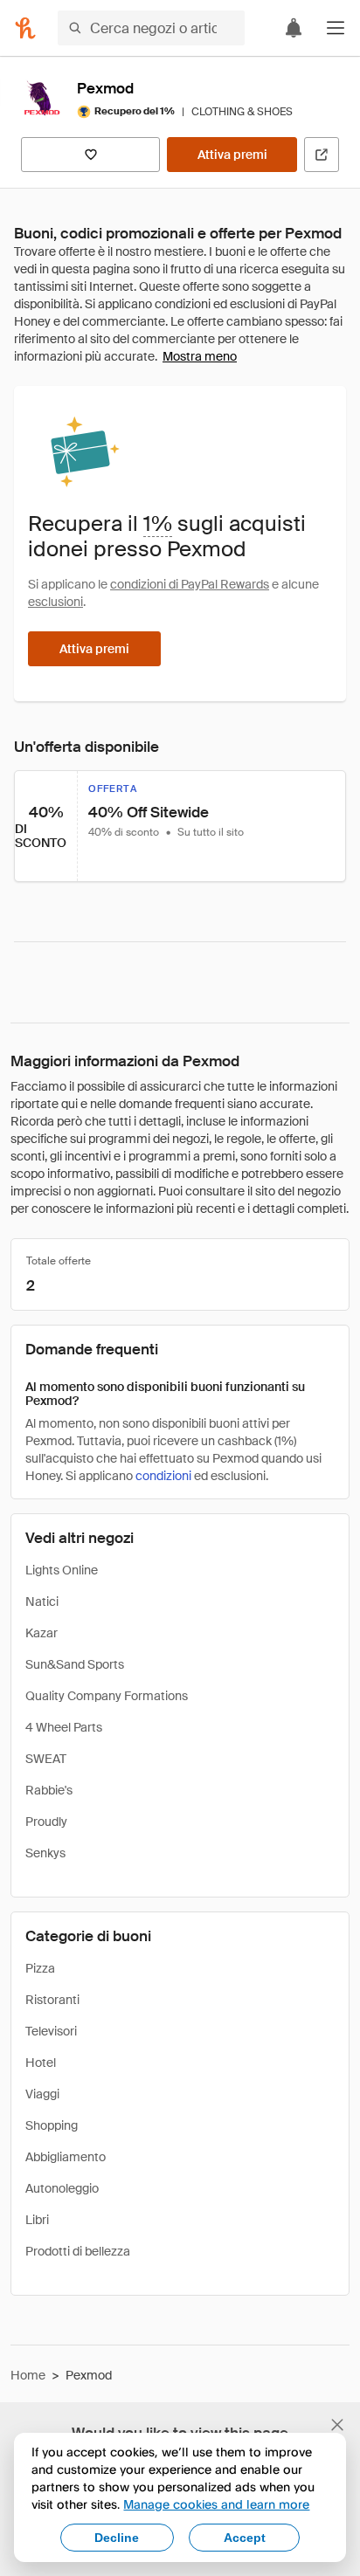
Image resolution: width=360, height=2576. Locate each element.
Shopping (52, 2125)
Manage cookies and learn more (216, 2504)
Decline (117, 2538)
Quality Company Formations (107, 1696)
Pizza (40, 1968)
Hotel (41, 2063)
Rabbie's (49, 1790)
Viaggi (42, 2094)
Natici (42, 1601)
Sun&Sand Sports (75, 1664)
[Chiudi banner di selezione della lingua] (337, 2425)
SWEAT (46, 1759)
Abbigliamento (66, 2157)
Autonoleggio (62, 2188)
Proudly (46, 1822)
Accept (245, 2538)
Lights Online (62, 1570)
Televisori (51, 2031)
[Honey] (25, 28)
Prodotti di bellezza (78, 2251)
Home (28, 2375)
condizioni (163, 1476)
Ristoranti (52, 2000)
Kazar (42, 1633)
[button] (336, 28)
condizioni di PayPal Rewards (190, 584)
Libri (37, 2220)
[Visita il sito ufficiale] (322, 155)
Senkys (45, 1853)
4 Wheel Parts (64, 1727)
